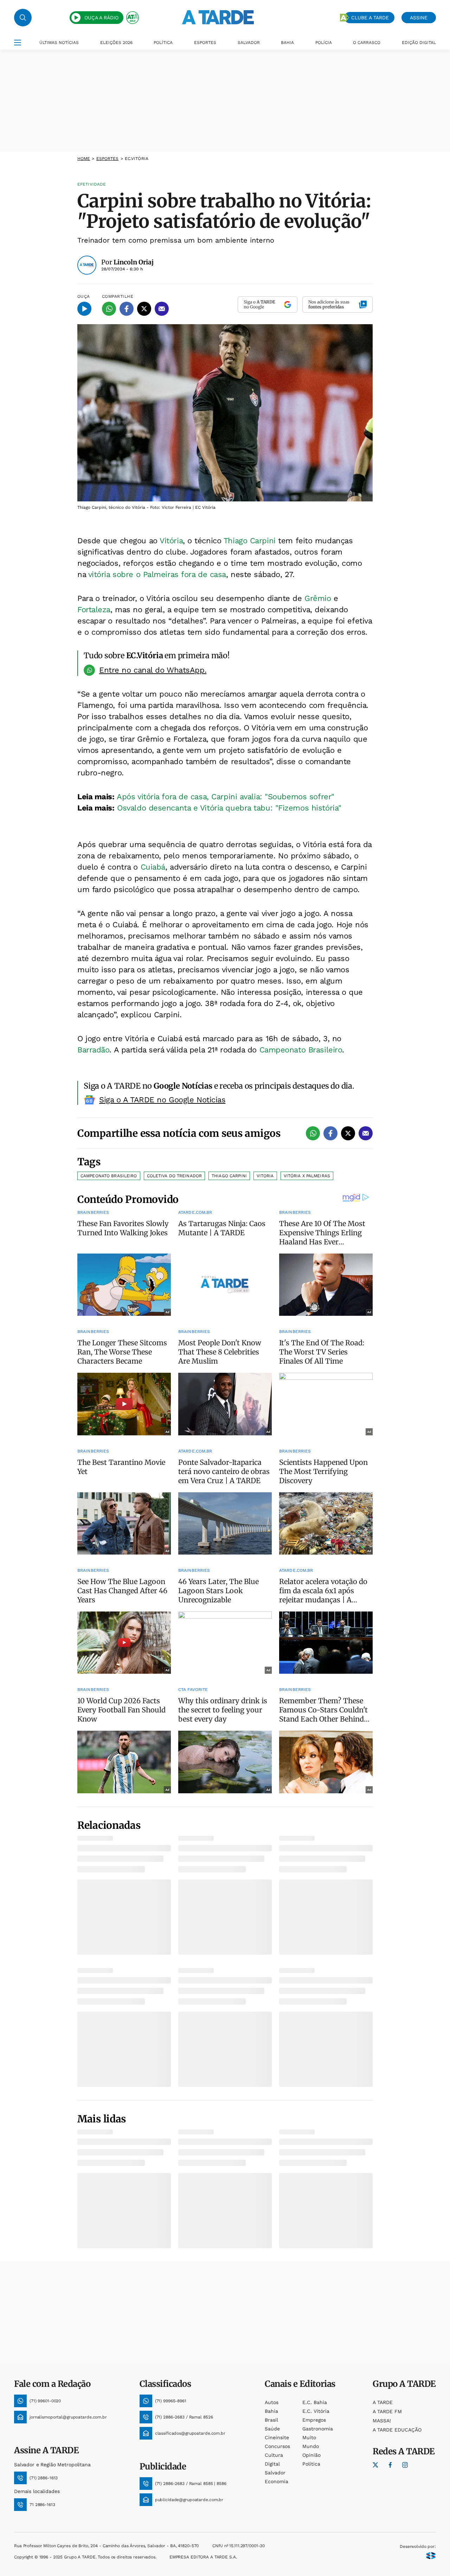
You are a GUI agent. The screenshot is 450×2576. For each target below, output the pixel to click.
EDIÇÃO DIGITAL (419, 43)
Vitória (171, 541)
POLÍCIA (324, 43)
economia (277, 2481)
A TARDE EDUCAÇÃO (397, 2430)
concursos (277, 2446)
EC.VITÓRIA (137, 159)
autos (272, 2402)
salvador (275, 2473)
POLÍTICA (163, 43)
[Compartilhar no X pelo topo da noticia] (144, 309)
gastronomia (318, 2429)
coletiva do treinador (175, 1176)
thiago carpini (229, 1176)
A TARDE (383, 2402)
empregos (314, 2420)
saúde (272, 2429)
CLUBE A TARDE (370, 18)
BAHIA (287, 43)
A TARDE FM (387, 2411)
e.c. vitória (316, 2411)
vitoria (265, 1176)
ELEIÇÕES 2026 (116, 43)
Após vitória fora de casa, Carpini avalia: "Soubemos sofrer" (226, 797)
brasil (271, 2420)
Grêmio (318, 598)
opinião (311, 2455)
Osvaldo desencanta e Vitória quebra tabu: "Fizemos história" (229, 808)
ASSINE (419, 18)
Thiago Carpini (250, 541)
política (311, 2464)
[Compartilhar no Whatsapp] (109, 309)
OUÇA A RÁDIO (101, 18)
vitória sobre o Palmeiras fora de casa (157, 574)
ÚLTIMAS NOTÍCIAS (59, 43)
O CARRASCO (367, 43)
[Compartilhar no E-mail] (162, 309)
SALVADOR (249, 43)
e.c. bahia (315, 2402)
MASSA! (382, 2421)
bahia (271, 2411)
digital (272, 2464)
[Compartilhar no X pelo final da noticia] (348, 1133)
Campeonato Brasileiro (301, 1050)
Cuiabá (153, 867)
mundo (311, 2446)
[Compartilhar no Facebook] (127, 309)
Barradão (93, 1050)
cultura (274, 2455)
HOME (84, 159)
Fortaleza (94, 610)
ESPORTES (205, 43)
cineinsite (277, 2437)
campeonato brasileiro (109, 1176)
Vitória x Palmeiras (307, 1176)
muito (309, 2437)
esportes (108, 159)
